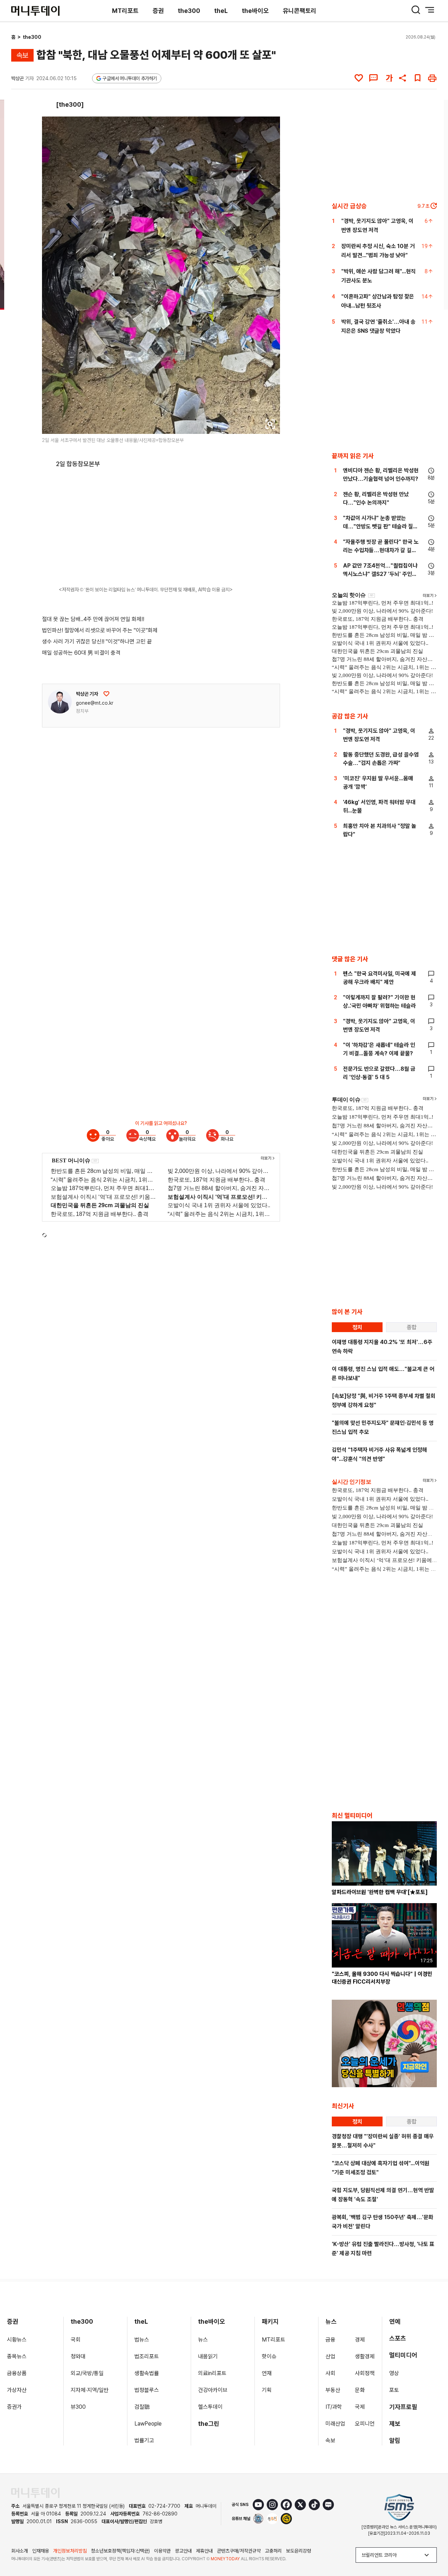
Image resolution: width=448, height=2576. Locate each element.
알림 (395, 2440)
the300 (189, 11)
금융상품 (17, 2373)
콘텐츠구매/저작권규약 (239, 2551)
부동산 (333, 2390)
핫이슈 (269, 2356)
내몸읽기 (208, 2356)
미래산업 (335, 2424)
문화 (360, 2390)
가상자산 (17, 2390)
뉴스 (203, 2340)
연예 (395, 2321)
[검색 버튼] (416, 10)
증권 (158, 11)
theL (221, 11)
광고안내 (183, 2551)
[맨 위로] (433, 2547)
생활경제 (365, 2356)
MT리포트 (125, 11)
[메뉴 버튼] (430, 10)
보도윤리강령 (299, 2551)
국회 (76, 2340)
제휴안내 (204, 2551)
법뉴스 (142, 2340)
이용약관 (162, 2551)
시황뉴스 (17, 2340)
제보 (395, 2424)
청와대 (78, 2356)
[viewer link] (270, 424)
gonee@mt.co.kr (95, 703)
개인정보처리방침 (70, 2551)
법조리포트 (147, 2356)
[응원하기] (106, 694)
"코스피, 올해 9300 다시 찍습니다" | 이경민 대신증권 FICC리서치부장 (382, 1978)
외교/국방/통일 (87, 2373)
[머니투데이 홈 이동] (35, 2493)
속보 (330, 2440)
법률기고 (144, 2440)
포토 (394, 2390)
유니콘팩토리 (300, 11)
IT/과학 (334, 2407)
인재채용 (41, 2551)
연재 (267, 2373)
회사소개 (20, 2551)
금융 (330, 2340)
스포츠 (398, 2338)
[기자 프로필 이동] (60, 702)
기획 (267, 2390)
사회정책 (365, 2373)
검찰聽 (142, 2407)
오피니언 (365, 2424)
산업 (330, 2356)
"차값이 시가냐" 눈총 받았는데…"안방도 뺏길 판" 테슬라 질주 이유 (380, 526)
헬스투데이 (210, 2407)
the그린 (209, 2424)
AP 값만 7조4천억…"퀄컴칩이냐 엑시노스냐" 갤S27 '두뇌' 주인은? (380, 574)
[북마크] (418, 78)
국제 (360, 2407)
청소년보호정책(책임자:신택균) (120, 2551)
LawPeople (148, 2424)
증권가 (14, 2407)
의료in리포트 (212, 2373)
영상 (394, 2373)
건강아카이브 (213, 2390)
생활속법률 (147, 2373)
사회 (330, 2373)
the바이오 (255, 11)
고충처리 (273, 2551)
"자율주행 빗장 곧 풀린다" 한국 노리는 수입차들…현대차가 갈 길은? (381, 550)
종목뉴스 (17, 2356)
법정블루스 (147, 2390)
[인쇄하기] (432, 78)
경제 (360, 2340)
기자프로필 (403, 2407)
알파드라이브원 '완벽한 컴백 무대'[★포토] (380, 1892)
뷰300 (78, 2407)
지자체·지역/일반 (90, 2390)
